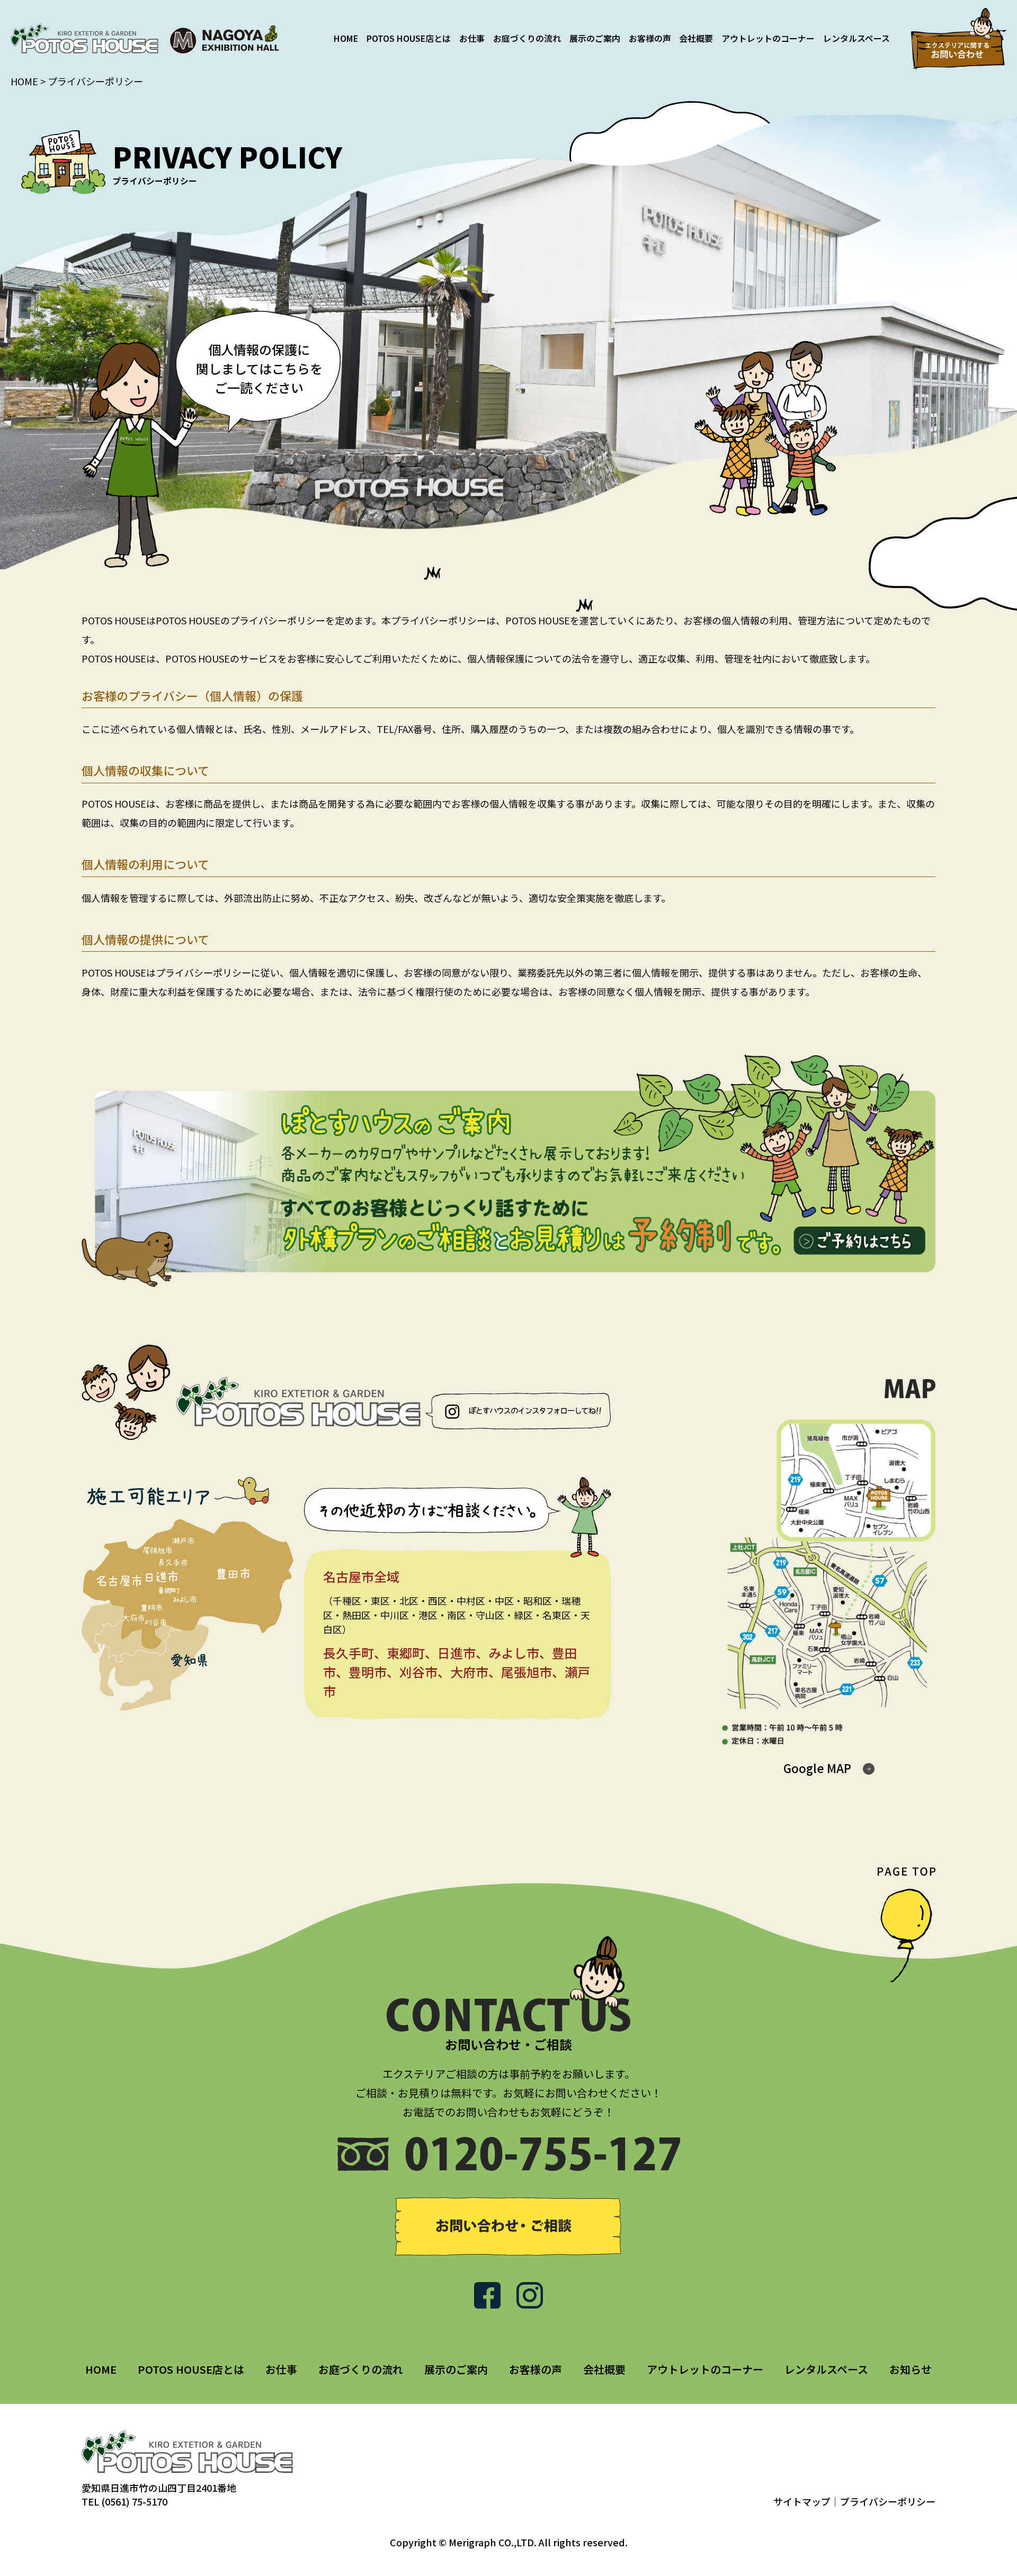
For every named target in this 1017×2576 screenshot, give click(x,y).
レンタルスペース (857, 38)
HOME (346, 38)
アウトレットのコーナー (768, 38)
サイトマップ (802, 2501)
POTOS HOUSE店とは (409, 38)
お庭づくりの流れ (527, 38)
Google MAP (817, 1768)
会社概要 (696, 38)
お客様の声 (650, 38)
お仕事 (472, 38)
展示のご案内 (595, 38)
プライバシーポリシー (888, 2501)
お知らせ (911, 2369)
